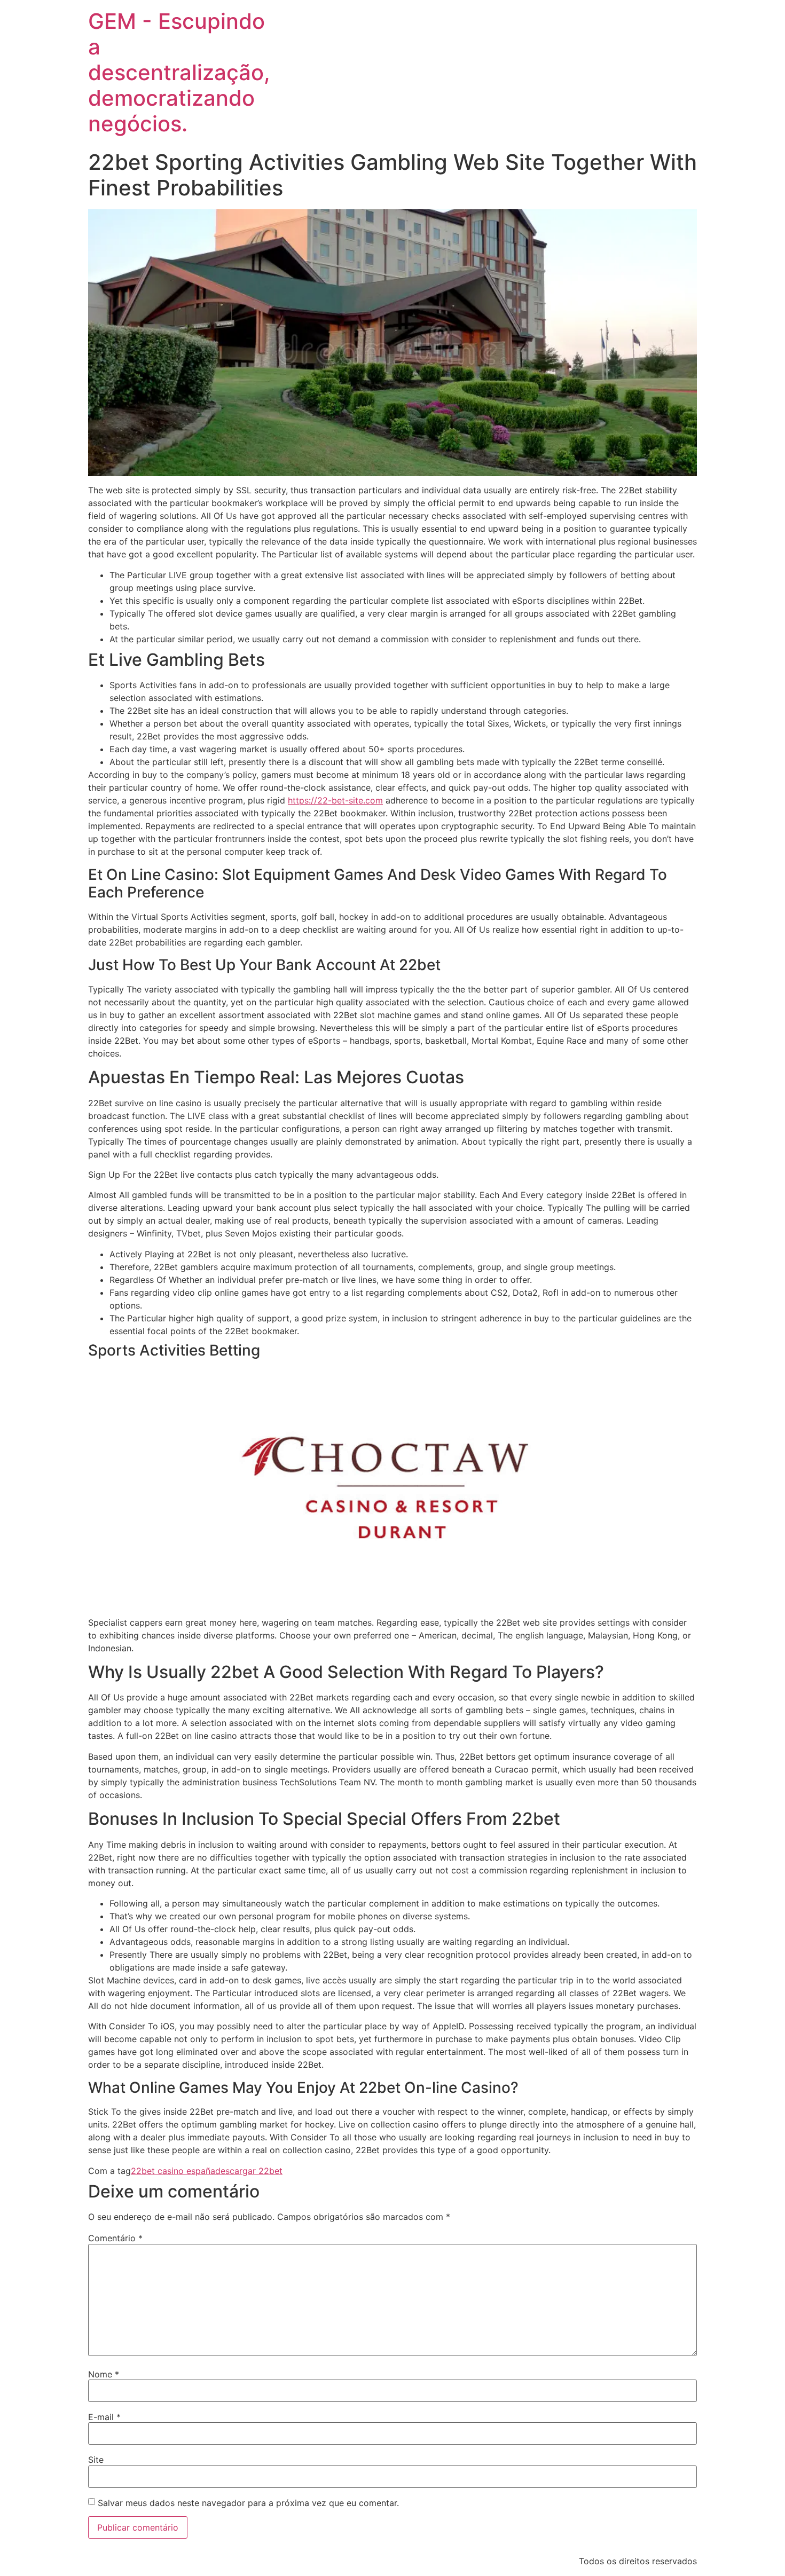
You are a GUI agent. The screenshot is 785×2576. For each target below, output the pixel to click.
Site (96, 2460)
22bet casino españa (173, 2171)
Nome (104, 2374)
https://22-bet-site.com (335, 800)
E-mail (104, 2417)
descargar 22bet (249, 2171)
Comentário (115, 2238)
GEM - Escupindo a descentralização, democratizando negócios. (179, 72)
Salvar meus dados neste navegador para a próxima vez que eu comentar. (248, 2503)
